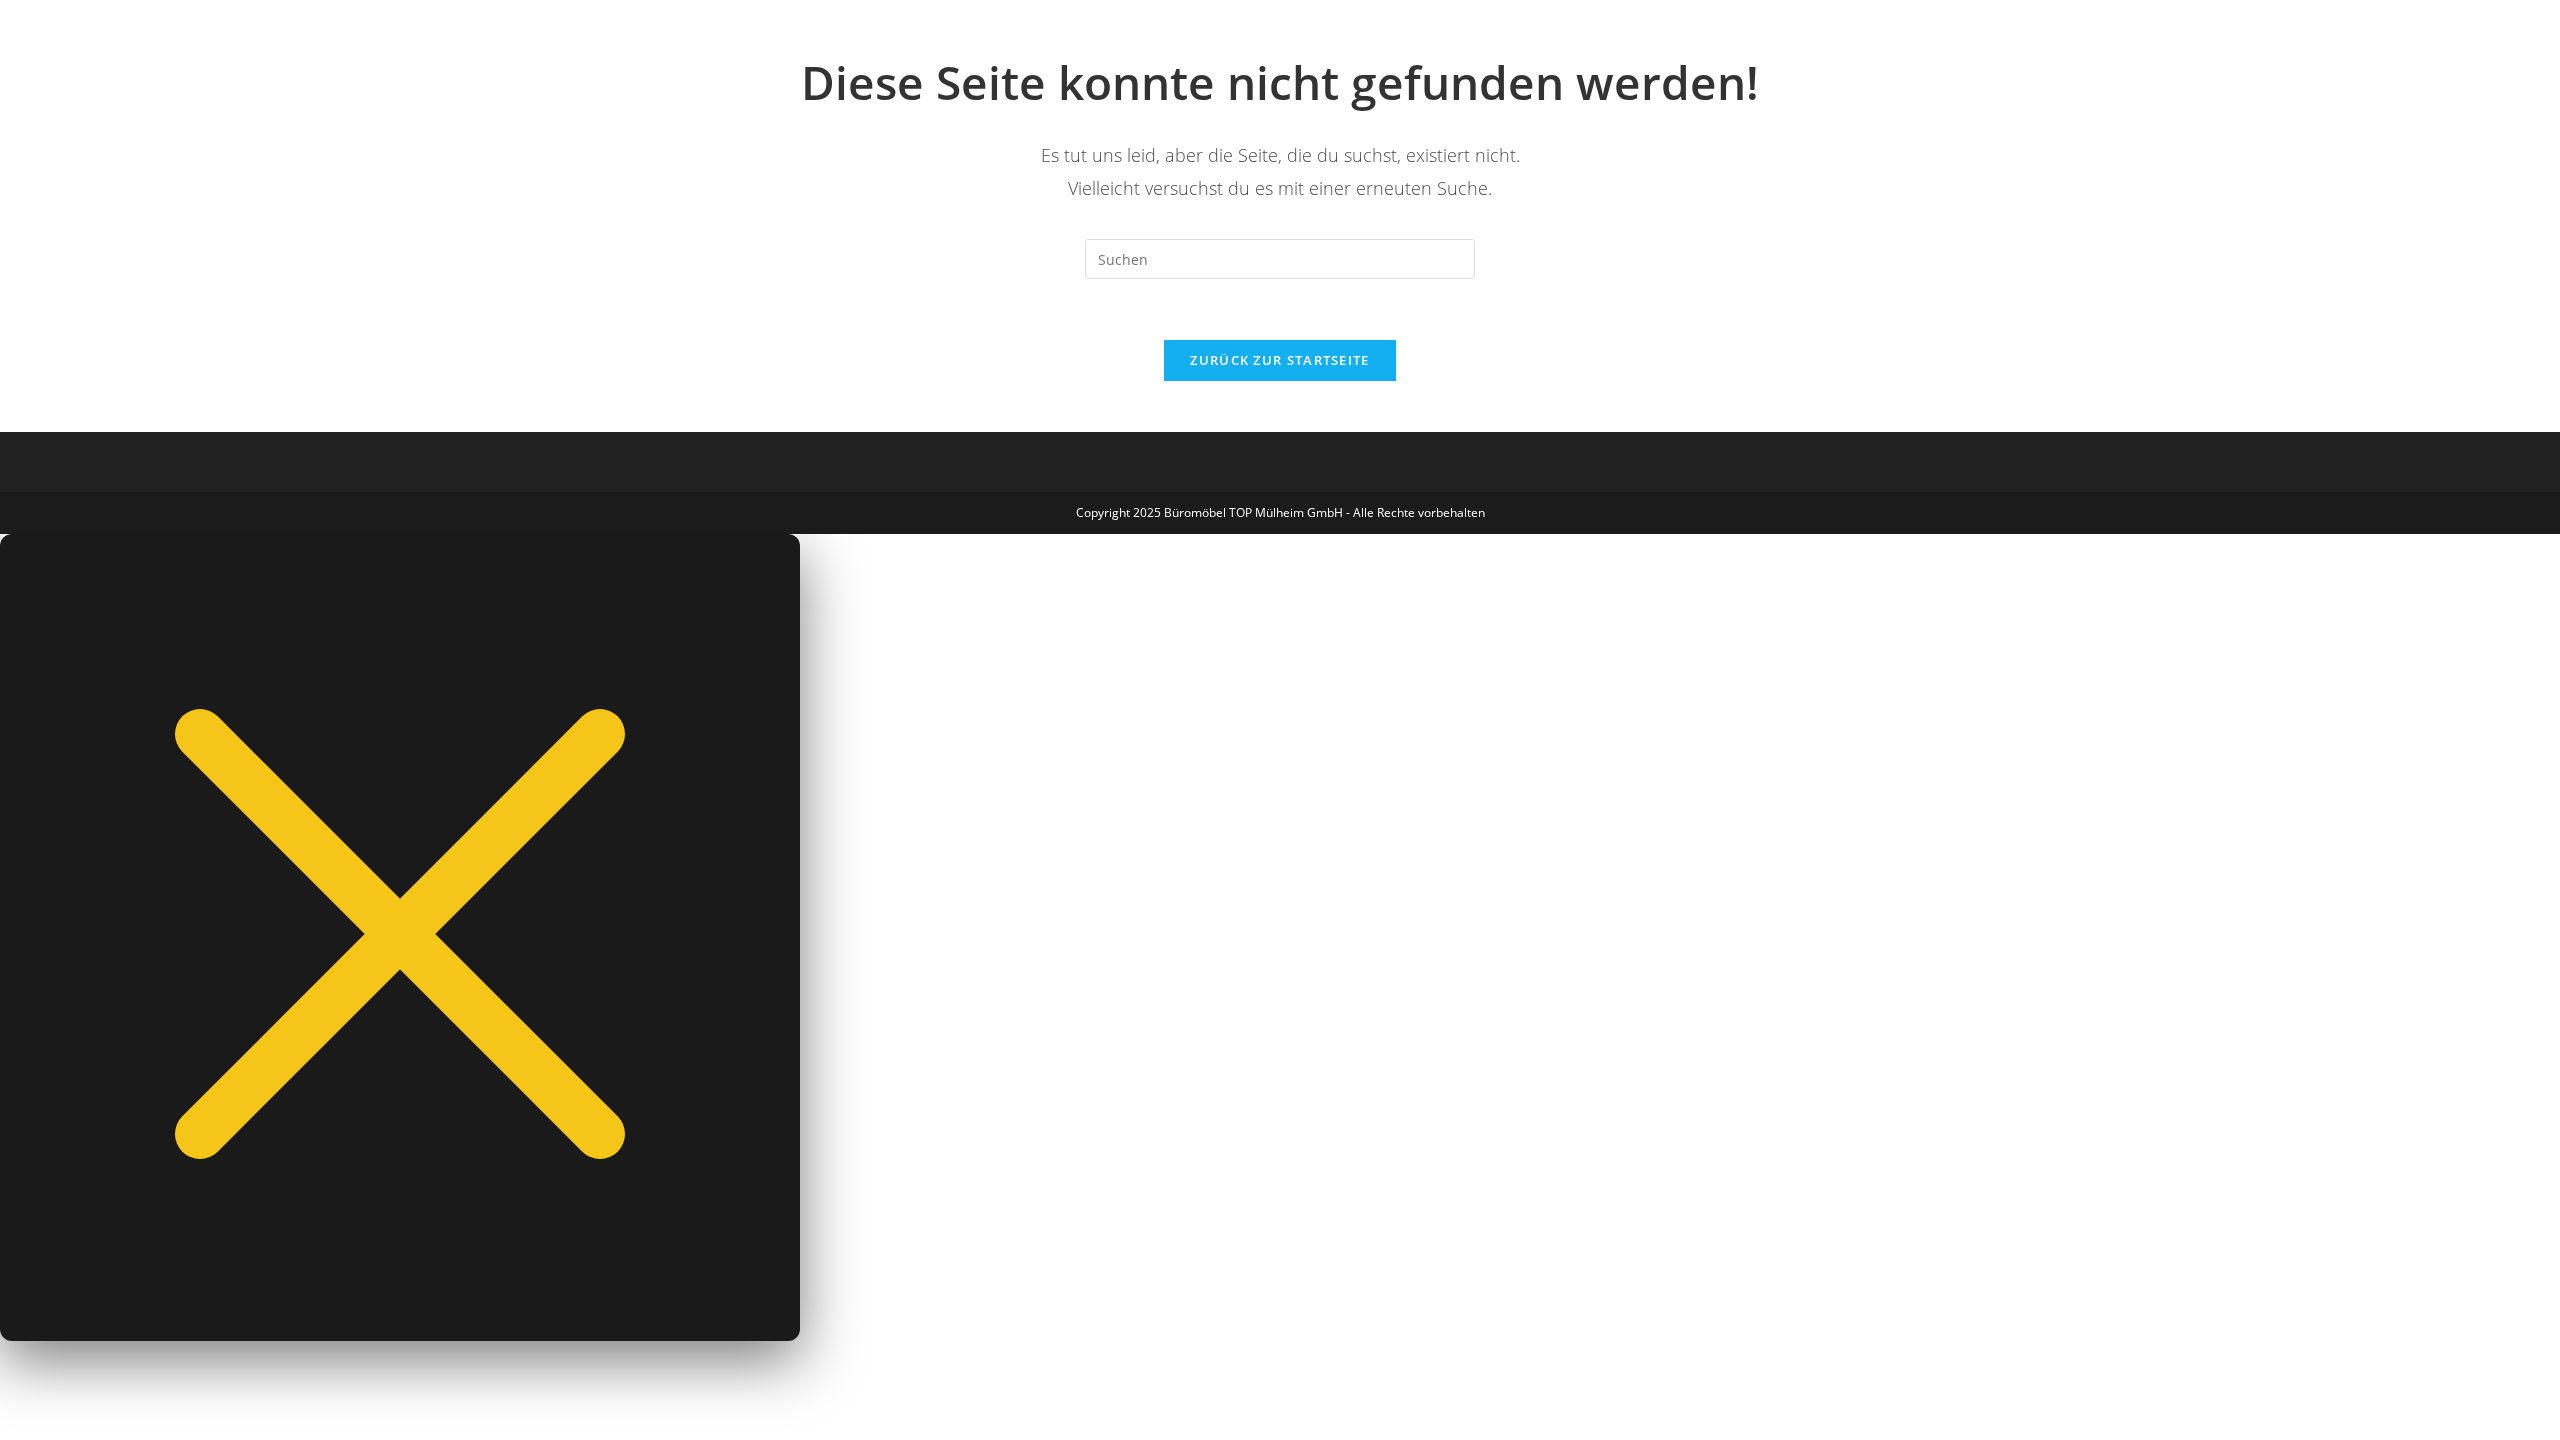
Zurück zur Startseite (1279, 360)
